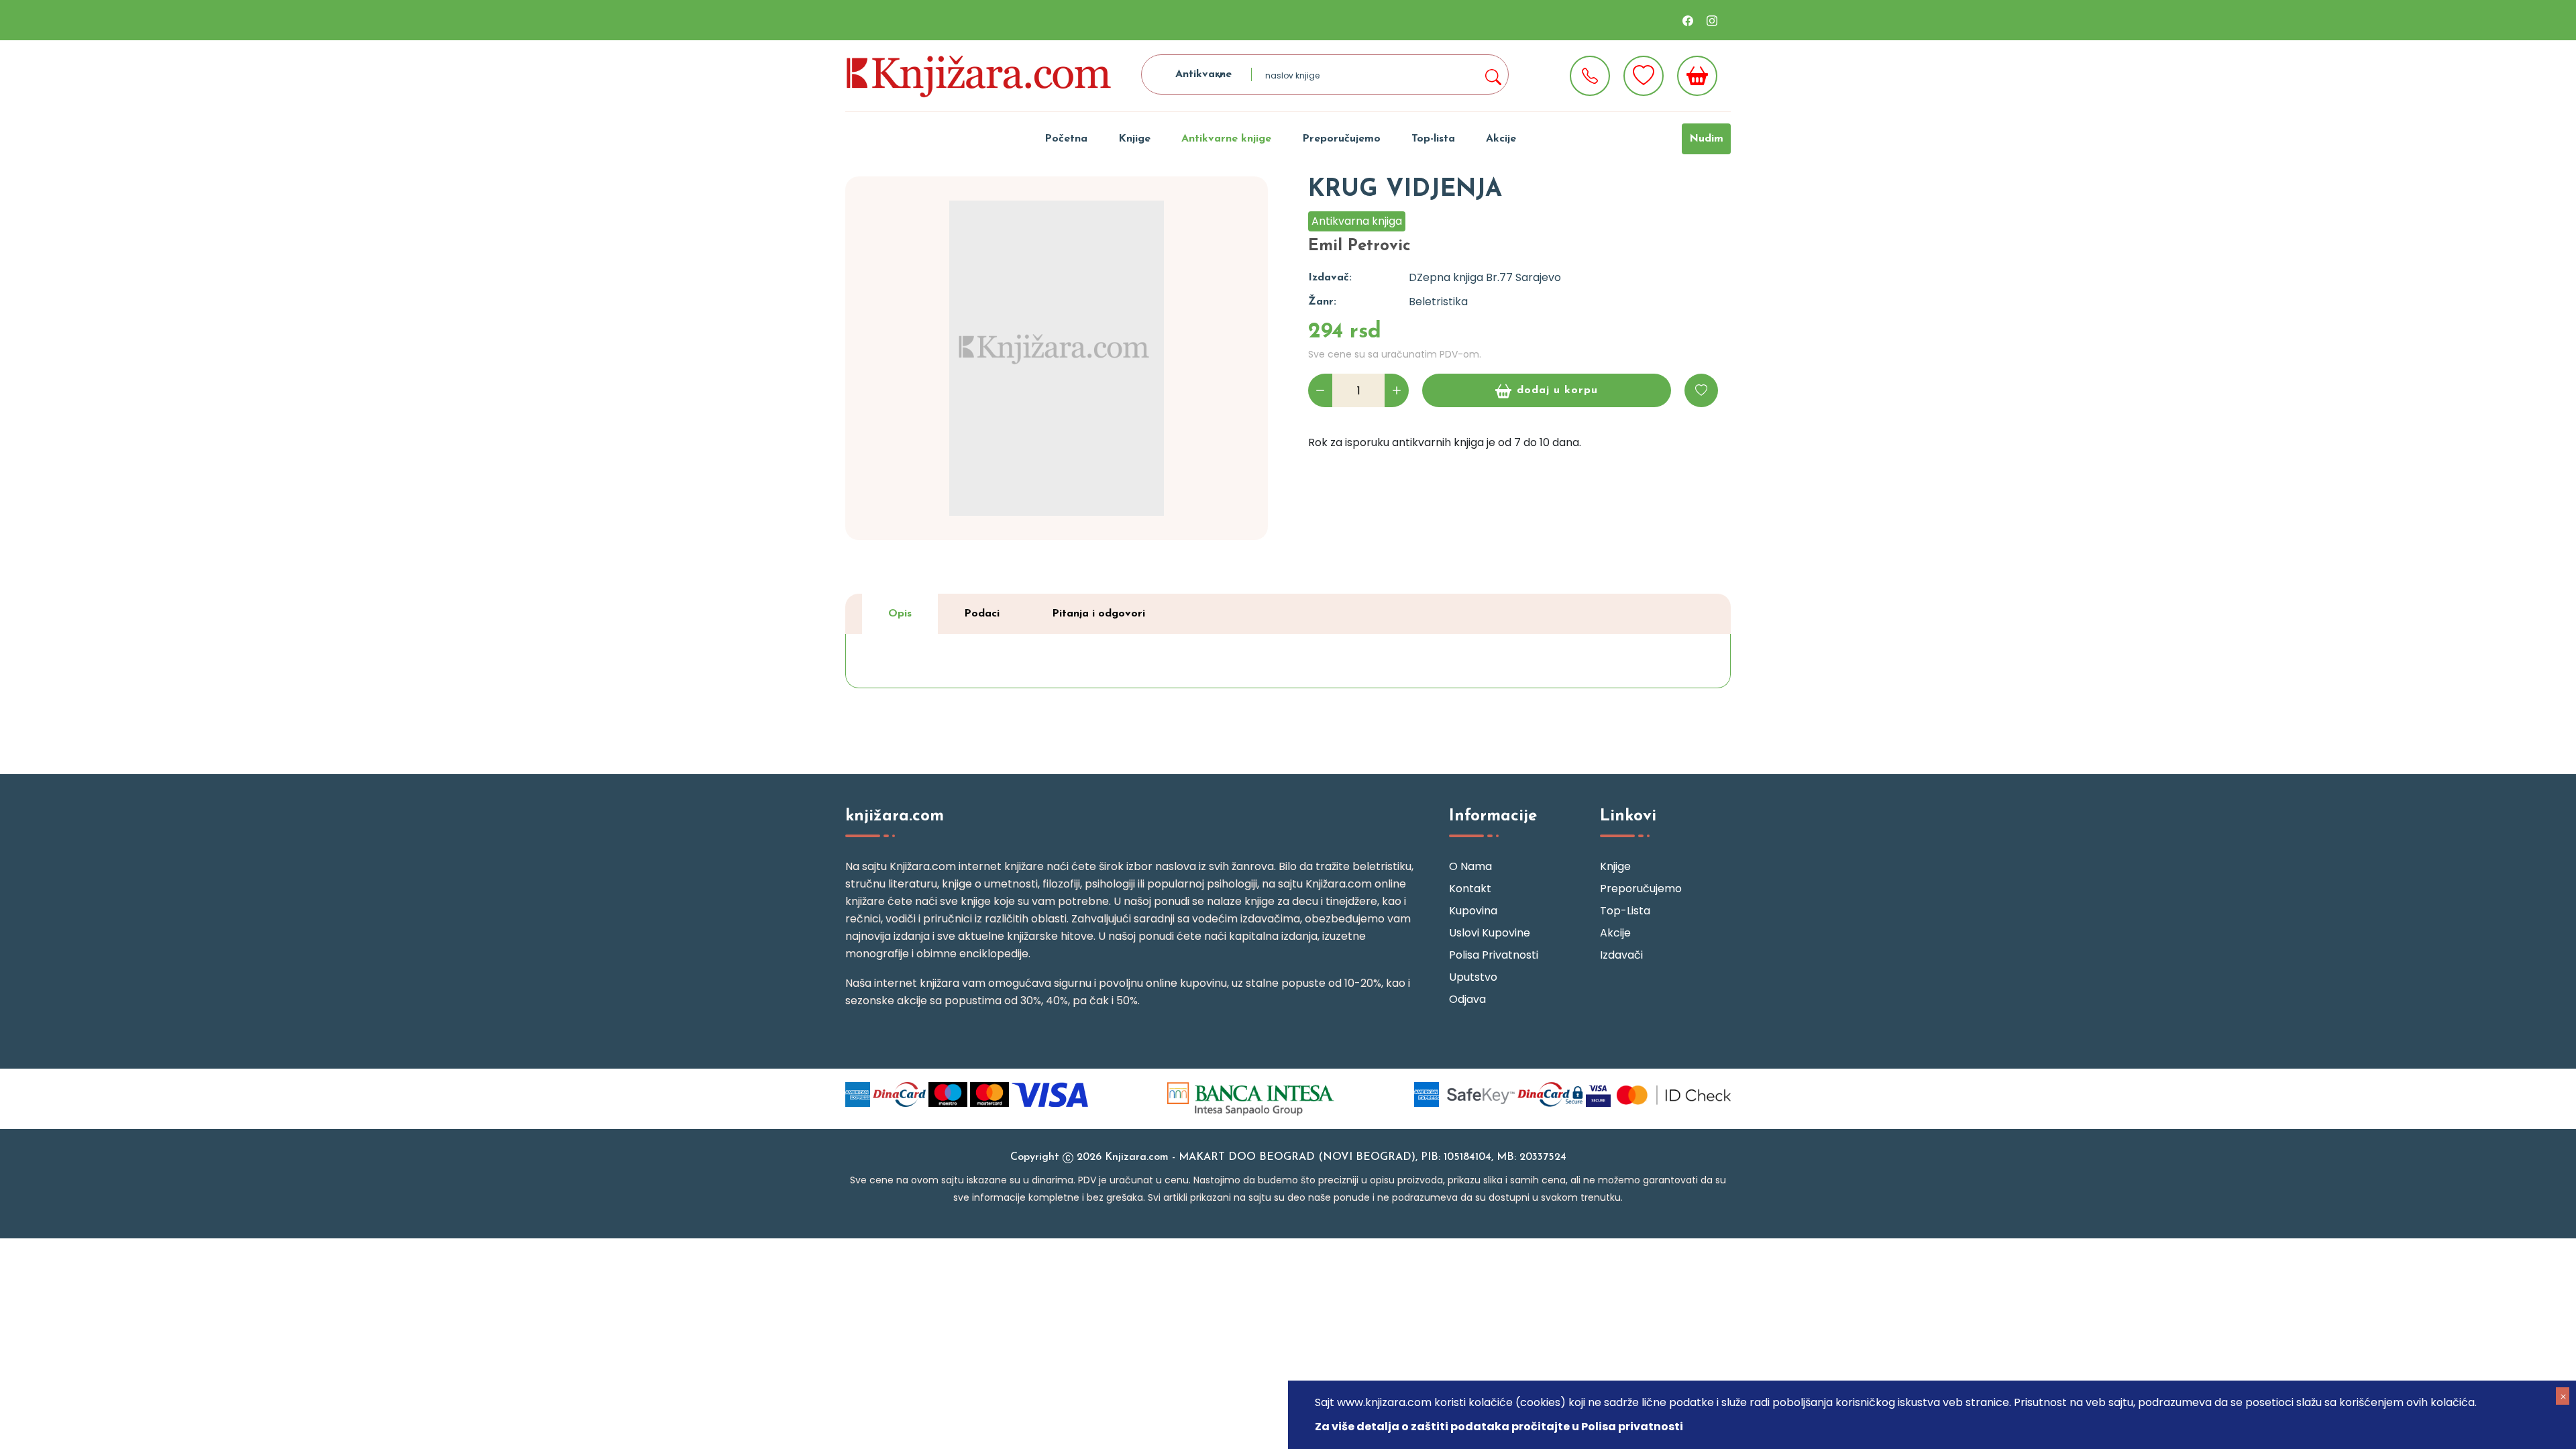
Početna (1066, 139)
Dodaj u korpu (1557, 390)
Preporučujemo (1341, 139)
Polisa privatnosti (1494, 955)
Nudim (1706, 139)
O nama (1470, 866)
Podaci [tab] (982, 614)
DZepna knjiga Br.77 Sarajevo (1485, 277)
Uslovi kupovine (1490, 933)
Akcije (1501, 139)
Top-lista (1433, 139)
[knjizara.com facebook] (1688, 20)
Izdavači (1621, 955)
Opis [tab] (900, 614)
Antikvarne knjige (1226, 139)
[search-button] (1493, 74)
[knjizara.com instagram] (1712, 20)
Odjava (1467, 999)
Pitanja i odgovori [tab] (1098, 614)
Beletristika (1438, 302)
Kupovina (1473, 911)
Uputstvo (1473, 977)
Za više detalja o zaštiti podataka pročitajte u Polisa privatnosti (1499, 1427)
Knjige (1134, 139)
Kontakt (1470, 889)
